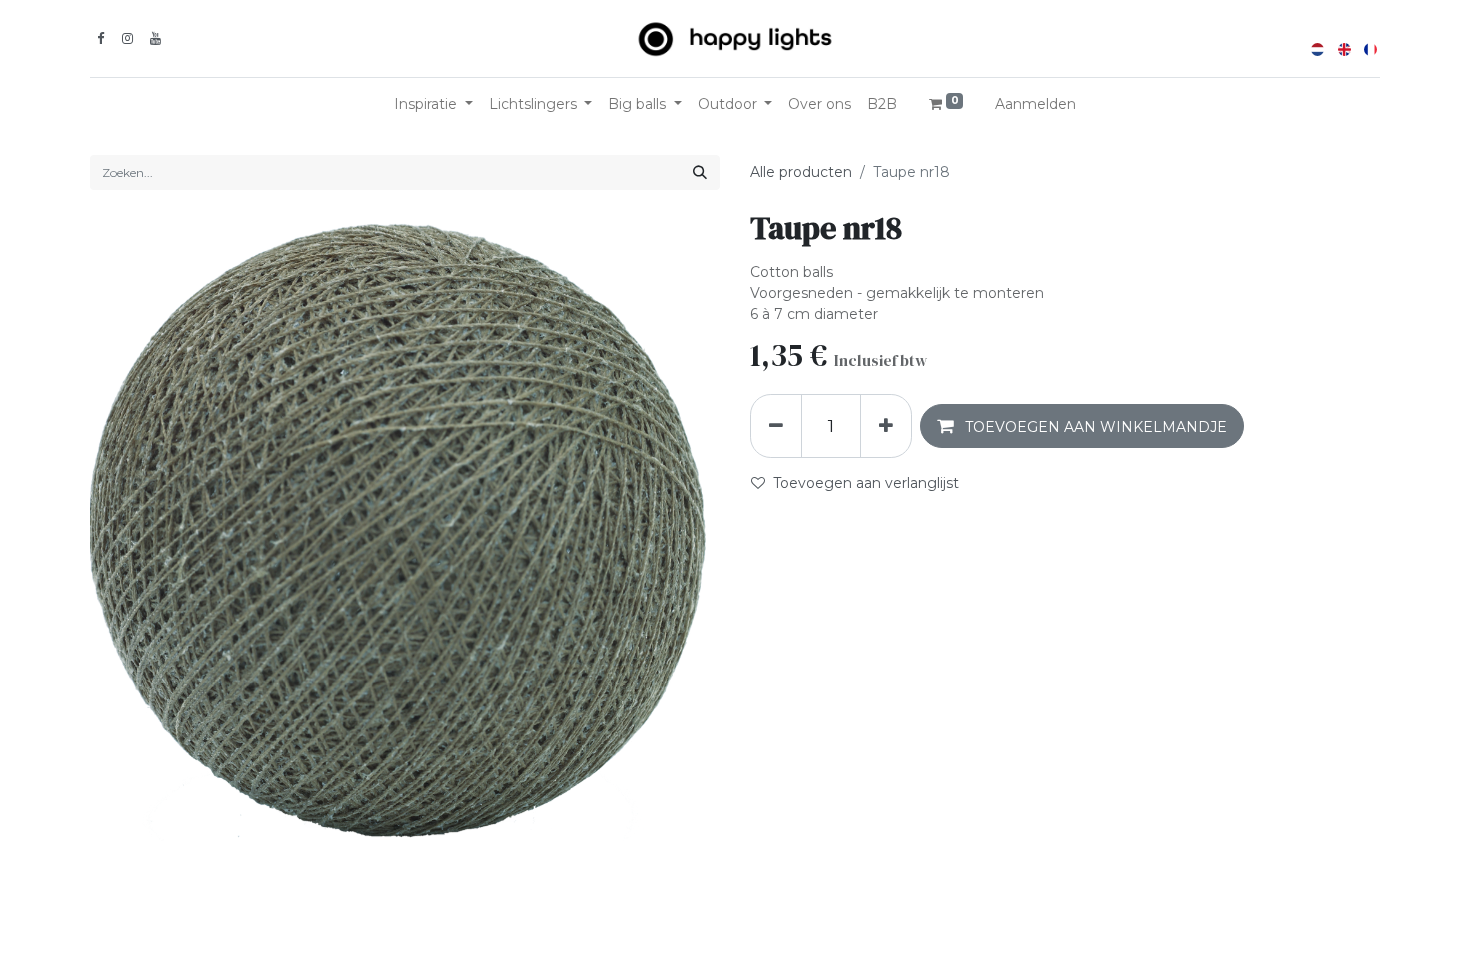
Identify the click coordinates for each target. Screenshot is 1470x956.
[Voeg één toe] (886, 426)
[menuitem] (819, 104)
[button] (1082, 426)
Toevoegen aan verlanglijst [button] (866, 483)
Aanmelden (1035, 104)
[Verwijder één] (776, 426)
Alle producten (801, 172)
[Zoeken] (700, 172)
